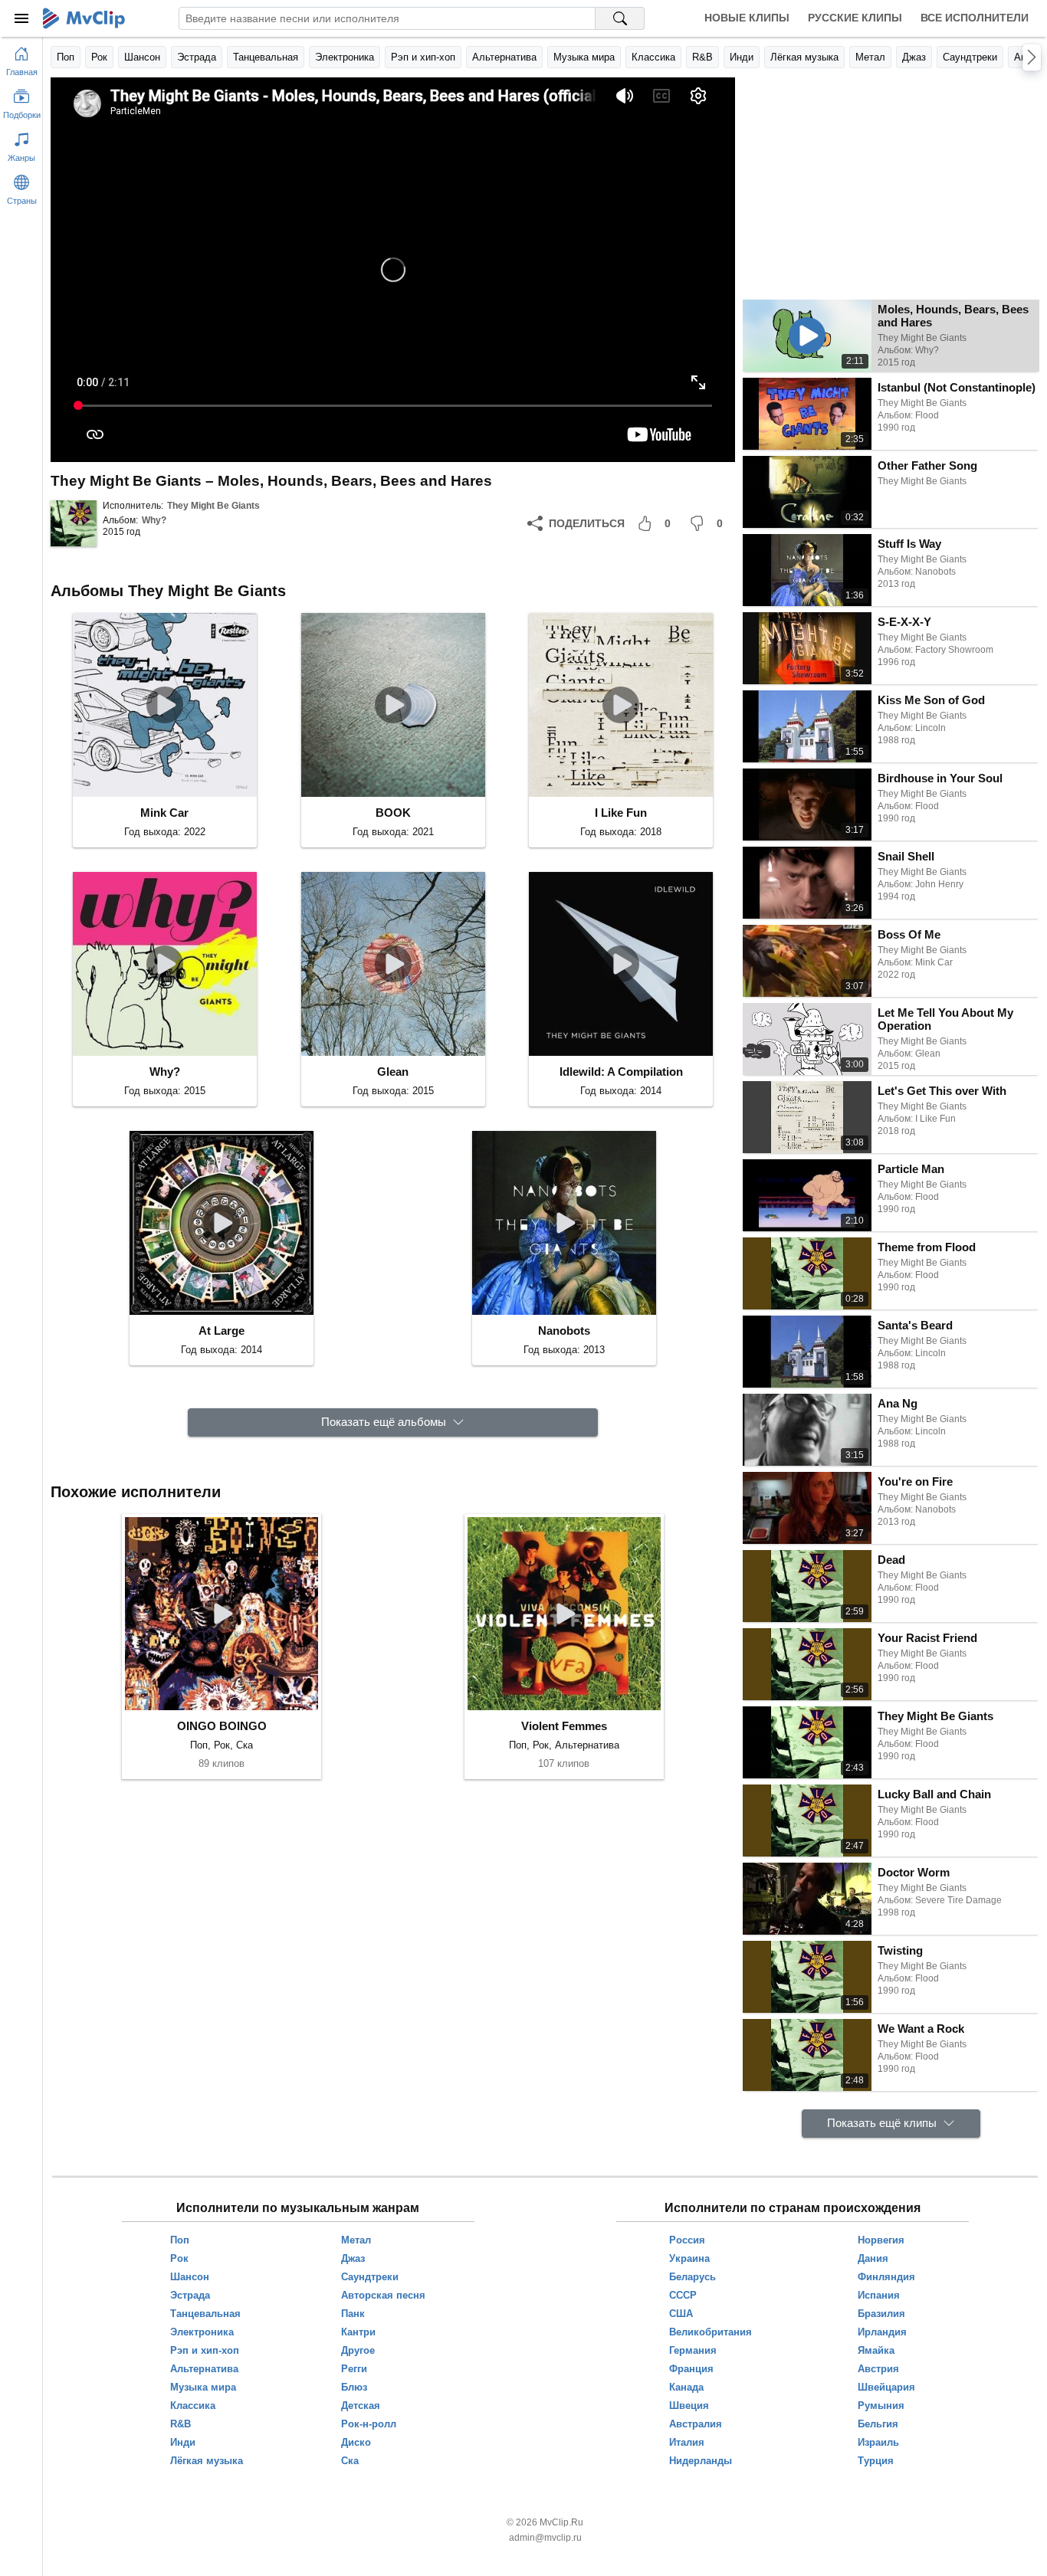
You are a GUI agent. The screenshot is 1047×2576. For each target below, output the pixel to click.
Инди (742, 57)
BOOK (393, 813)
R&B (702, 57)
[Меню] (21, 18)
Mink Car (164, 813)
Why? (154, 520)
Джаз (914, 57)
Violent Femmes (564, 1726)
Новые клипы (747, 18)
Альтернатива (504, 57)
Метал (870, 57)
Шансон (142, 57)
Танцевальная (266, 57)
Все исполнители (975, 18)
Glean (393, 1072)
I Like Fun (621, 813)
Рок (99, 57)
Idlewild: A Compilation (621, 1072)
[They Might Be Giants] (74, 523)
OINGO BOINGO (222, 1726)
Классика (653, 57)
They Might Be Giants (213, 506)
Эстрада (197, 57)
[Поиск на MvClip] (620, 18)
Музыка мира (584, 57)
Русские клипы (855, 18)
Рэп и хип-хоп (423, 57)
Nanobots (564, 1331)
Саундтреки (970, 57)
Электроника (345, 57)
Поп (66, 57)
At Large (222, 1331)
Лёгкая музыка (804, 57)
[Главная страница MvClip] (84, 18)
